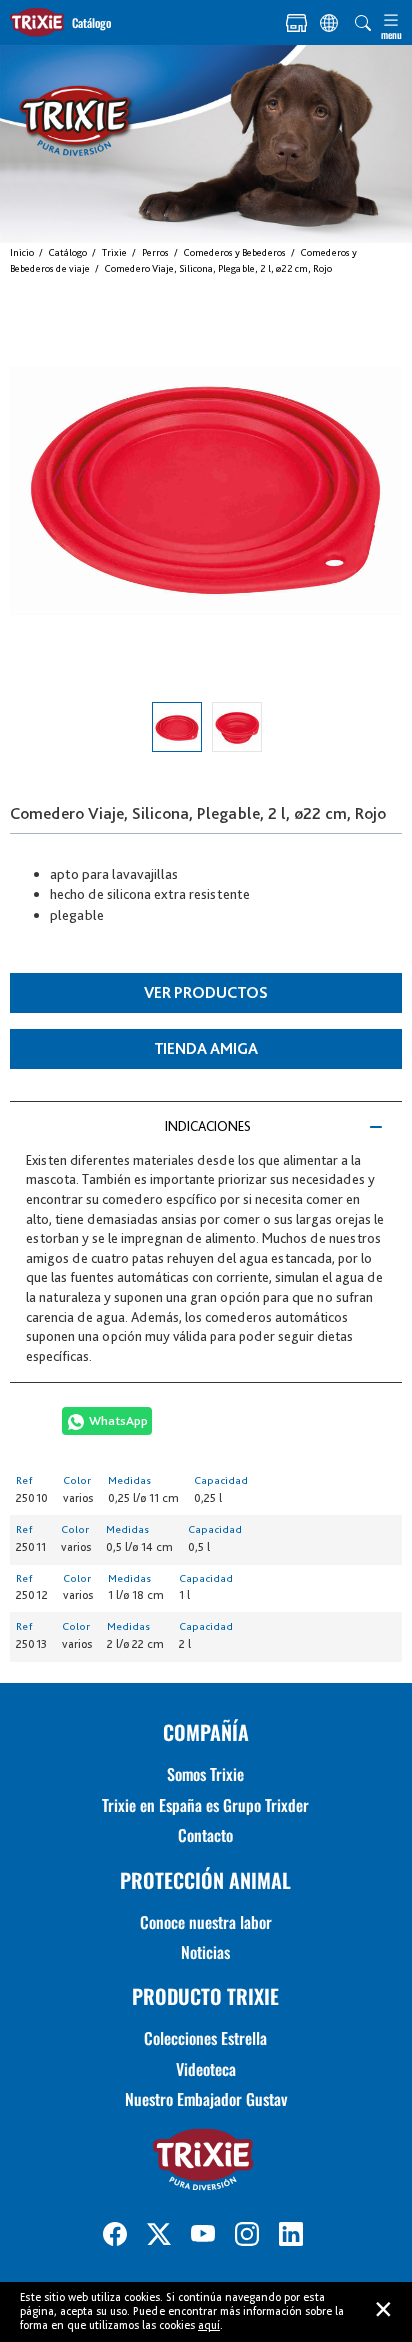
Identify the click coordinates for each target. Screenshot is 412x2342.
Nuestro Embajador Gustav (206, 2099)
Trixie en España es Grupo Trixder (205, 1805)
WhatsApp (118, 1420)
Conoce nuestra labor (206, 1922)
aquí (209, 2325)
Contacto (205, 1835)
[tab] (205, 1126)
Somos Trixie (205, 1774)
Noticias (205, 1952)
